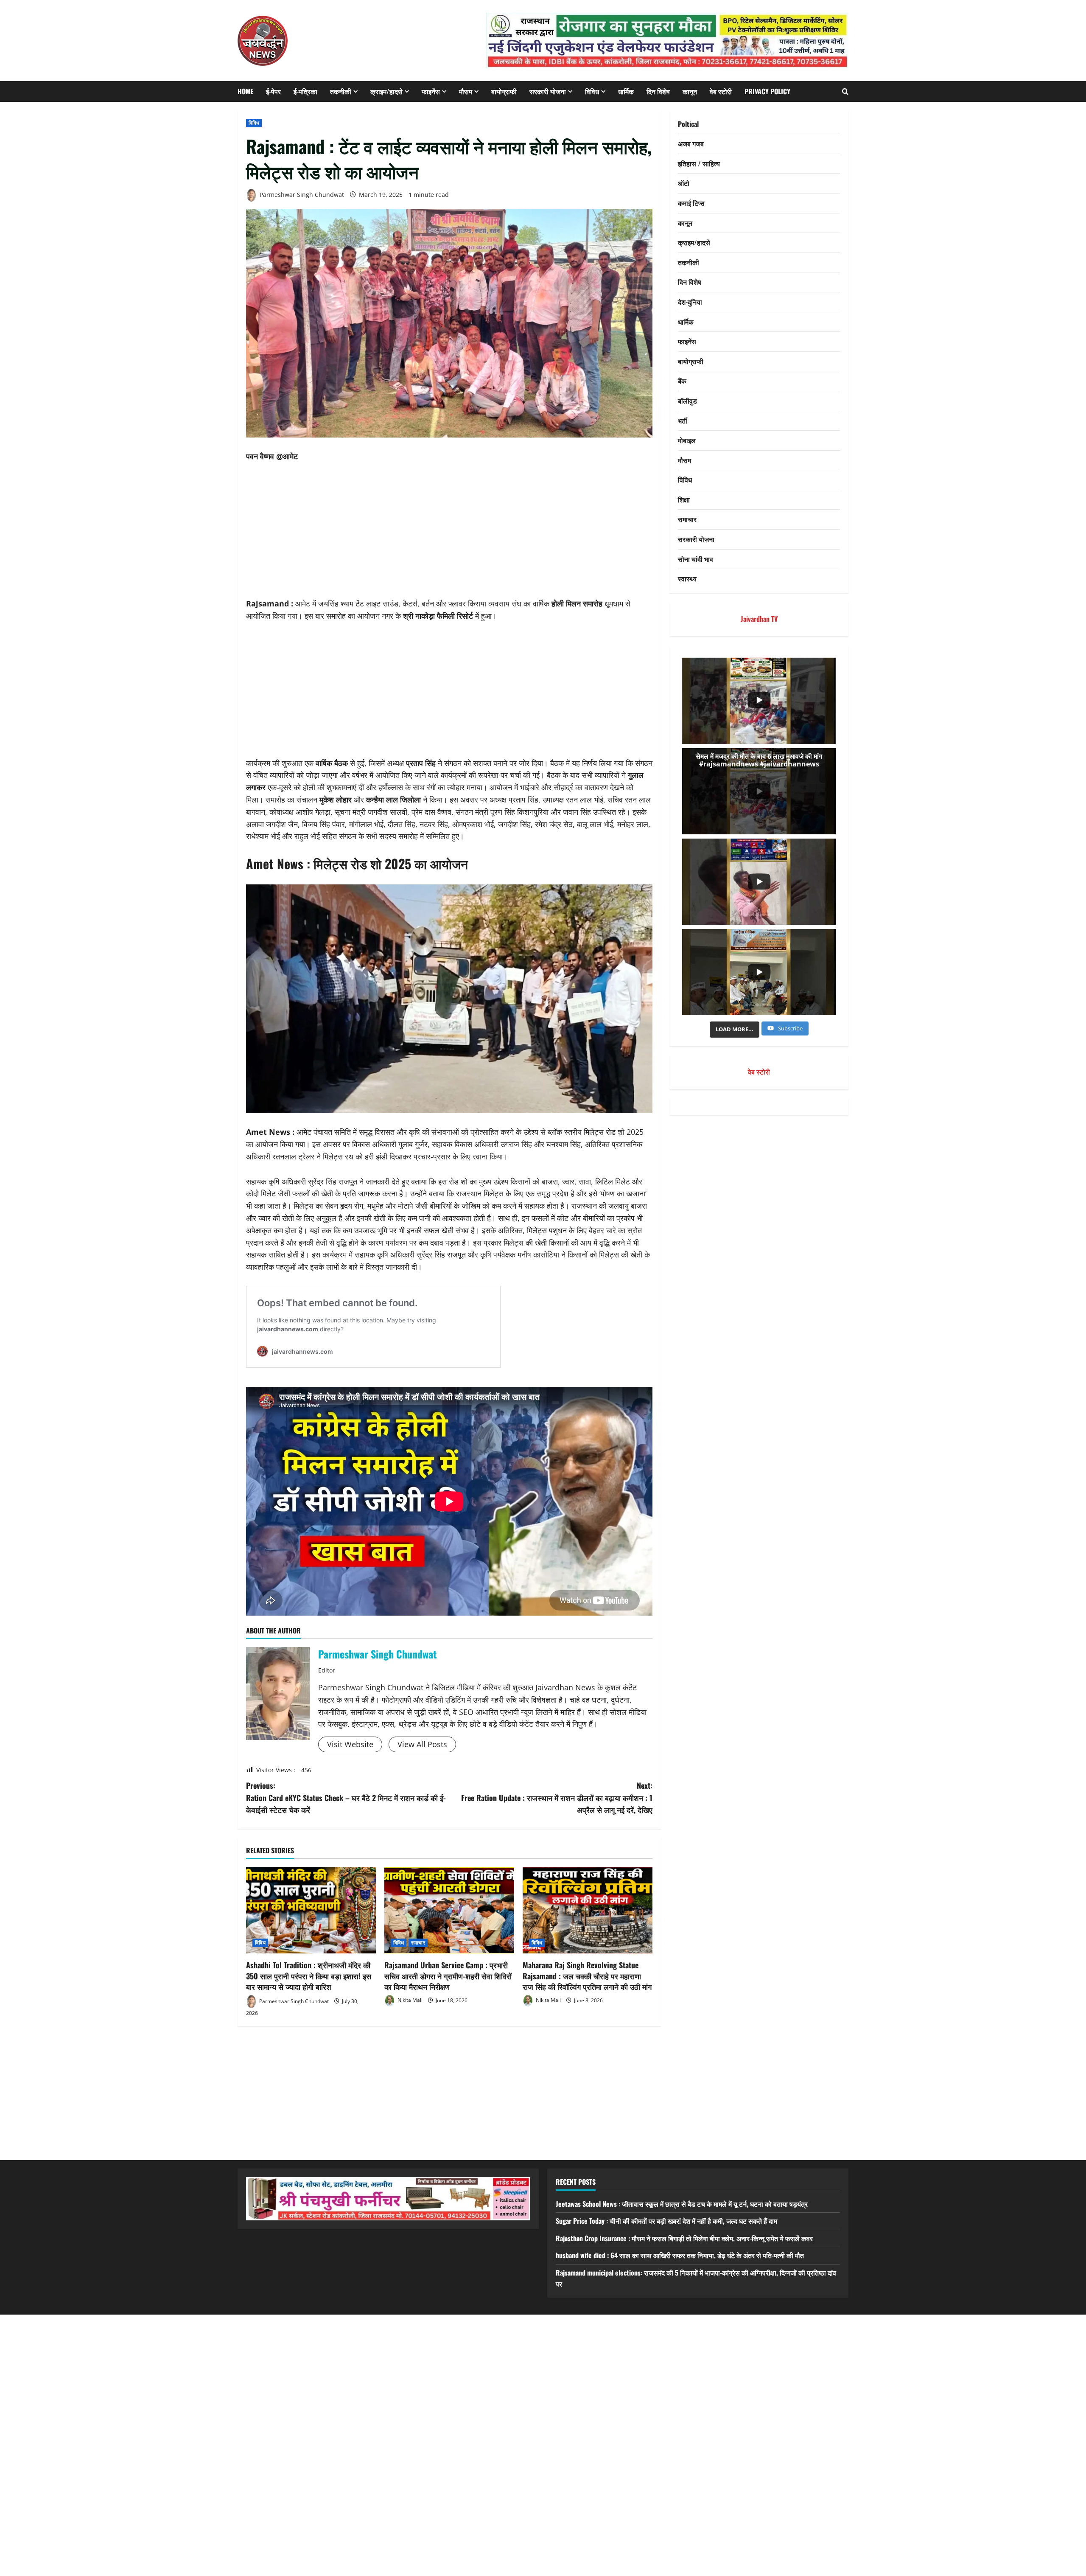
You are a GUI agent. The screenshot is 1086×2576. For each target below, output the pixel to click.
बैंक (682, 381)
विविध (592, 91)
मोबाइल (687, 441)
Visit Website (350, 1744)
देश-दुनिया (690, 302)
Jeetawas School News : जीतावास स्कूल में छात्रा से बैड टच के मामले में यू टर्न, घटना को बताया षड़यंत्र (682, 2204)
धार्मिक (626, 91)
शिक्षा (684, 499)
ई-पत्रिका (305, 91)
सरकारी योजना (548, 91)
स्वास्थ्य (687, 579)
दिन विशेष (658, 91)
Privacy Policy (767, 91)
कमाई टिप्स (691, 203)
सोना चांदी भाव (696, 559)
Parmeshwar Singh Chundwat (301, 195)
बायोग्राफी (504, 91)
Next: (557, 1798)
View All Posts (422, 1744)
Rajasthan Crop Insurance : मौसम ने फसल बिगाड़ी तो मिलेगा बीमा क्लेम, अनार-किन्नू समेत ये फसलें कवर (684, 2238)
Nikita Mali (409, 2000)
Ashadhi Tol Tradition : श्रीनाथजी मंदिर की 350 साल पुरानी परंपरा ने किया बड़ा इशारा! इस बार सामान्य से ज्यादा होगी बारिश (309, 1975)
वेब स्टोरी (721, 91)
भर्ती (683, 421)
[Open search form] (845, 91)
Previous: (346, 1798)
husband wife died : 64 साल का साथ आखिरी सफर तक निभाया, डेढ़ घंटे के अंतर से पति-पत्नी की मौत (680, 2255)
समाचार (418, 1943)
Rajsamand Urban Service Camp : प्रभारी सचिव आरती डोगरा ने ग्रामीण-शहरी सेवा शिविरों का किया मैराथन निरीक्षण (448, 1975)
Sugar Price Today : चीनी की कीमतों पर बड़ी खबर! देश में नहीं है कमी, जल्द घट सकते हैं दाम (666, 2221)
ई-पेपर (273, 91)
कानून (690, 91)
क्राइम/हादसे (386, 91)
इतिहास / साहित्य (699, 163)
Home (245, 91)
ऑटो (684, 183)
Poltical (688, 124)
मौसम (466, 91)
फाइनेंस (431, 91)
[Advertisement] (449, 535)
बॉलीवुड (687, 401)
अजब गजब (691, 144)
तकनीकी (341, 91)
